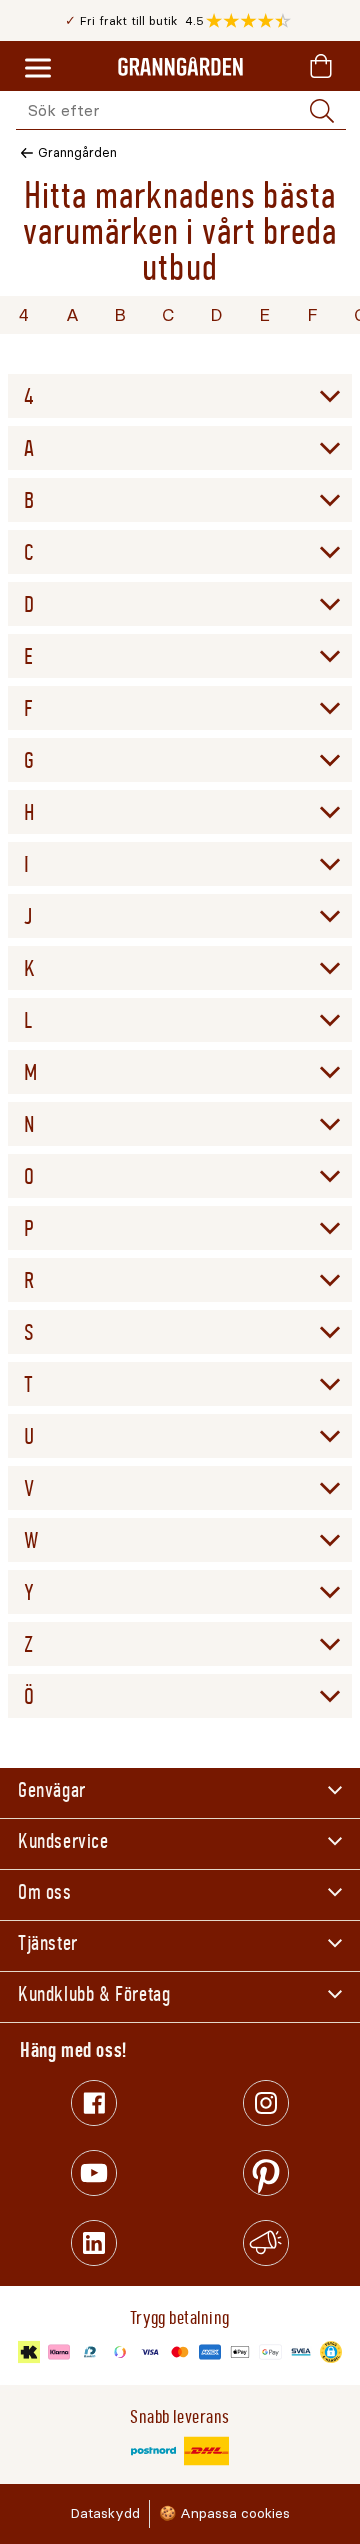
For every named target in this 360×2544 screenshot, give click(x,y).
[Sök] (322, 111)
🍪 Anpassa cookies (224, 2513)
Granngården (77, 152)
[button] (253, 21)
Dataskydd (105, 2513)
